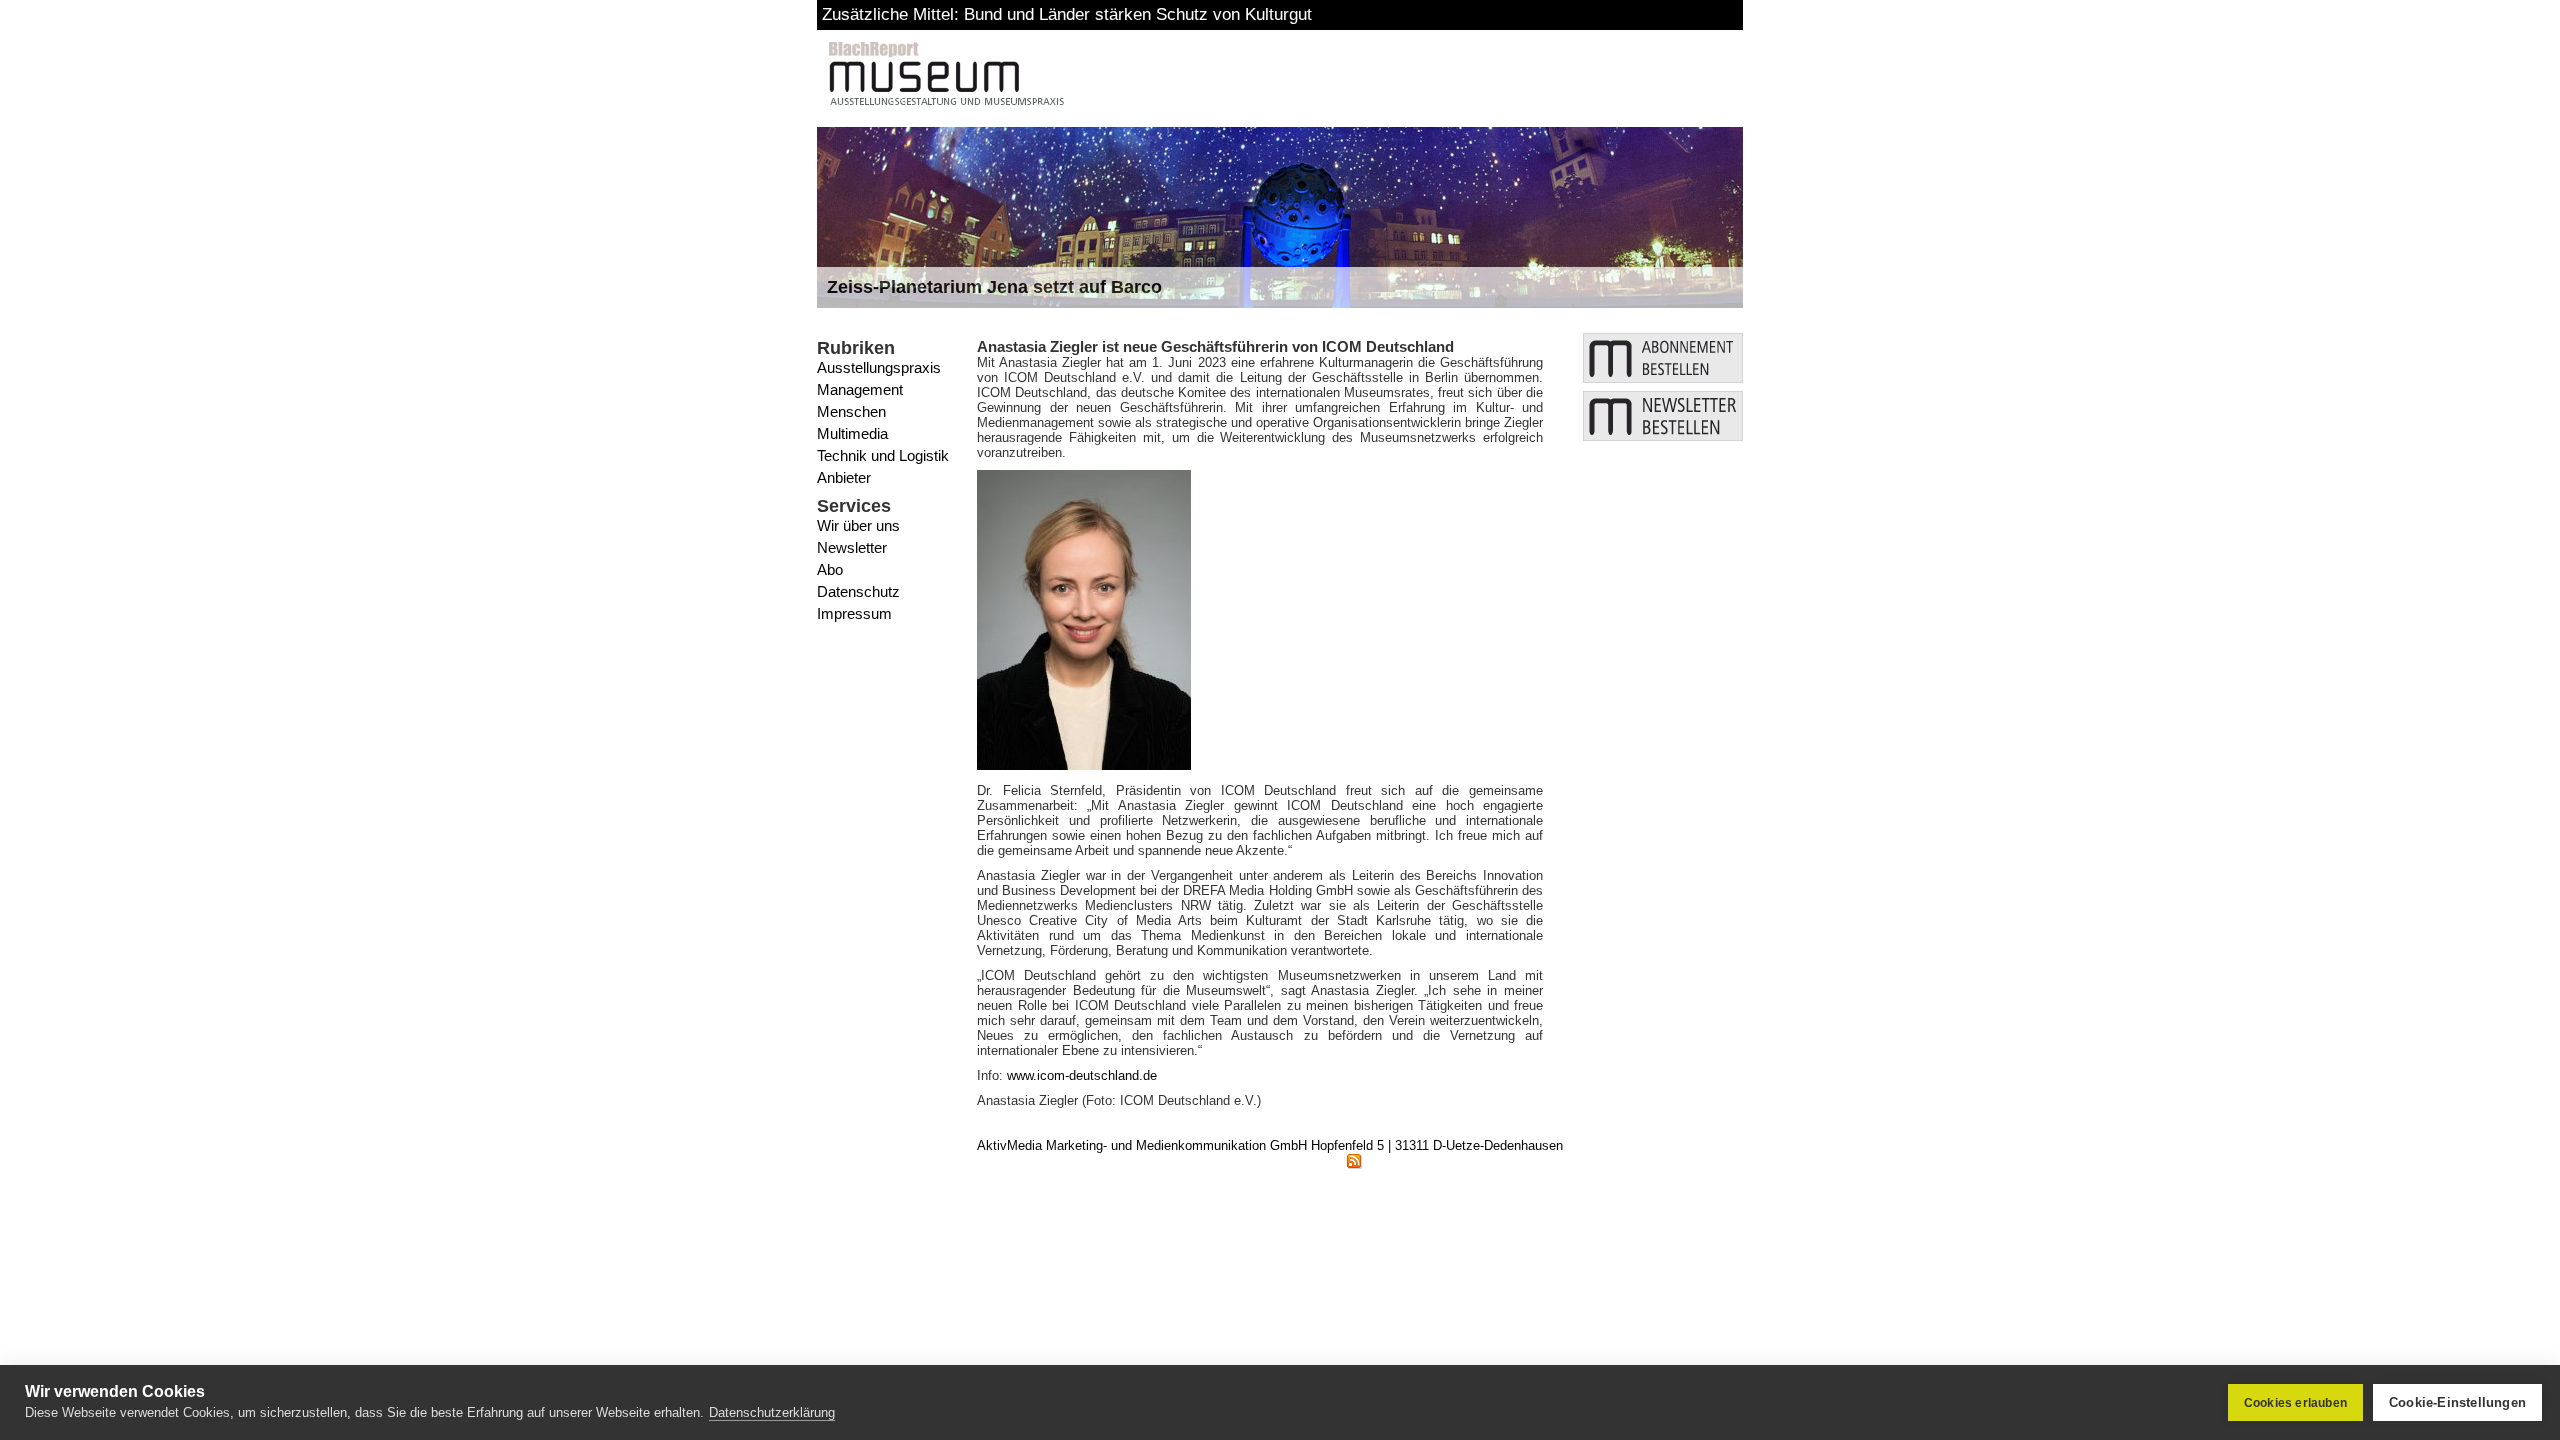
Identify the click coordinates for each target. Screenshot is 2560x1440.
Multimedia (852, 433)
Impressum (854, 613)
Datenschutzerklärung (772, 1412)
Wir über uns (858, 525)
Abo (830, 569)
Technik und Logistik (883, 455)
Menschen (851, 411)
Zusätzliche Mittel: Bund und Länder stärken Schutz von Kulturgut (1067, 14)
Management (860, 389)
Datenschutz (858, 591)
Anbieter (844, 477)
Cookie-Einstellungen (2457, 1402)
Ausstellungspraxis (879, 367)
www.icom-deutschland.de (1082, 1075)
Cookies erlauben (2295, 1403)
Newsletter (852, 547)
